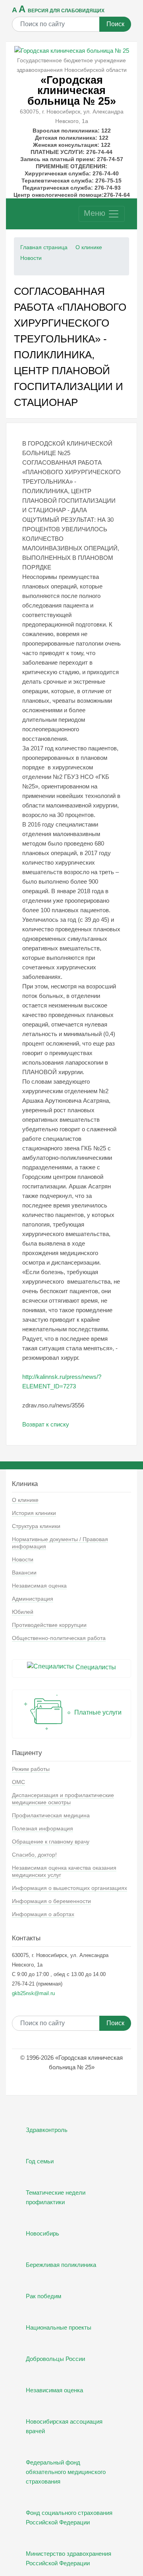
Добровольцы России (55, 2359)
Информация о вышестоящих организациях (70, 1888)
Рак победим (43, 2296)
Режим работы (31, 1769)
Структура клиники (36, 1526)
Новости (31, 258)
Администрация (33, 1599)
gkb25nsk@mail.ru (33, 1993)
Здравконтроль (47, 2130)
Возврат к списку (46, 1424)
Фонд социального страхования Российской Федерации (69, 2517)
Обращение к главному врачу (51, 1842)
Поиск (115, 24)
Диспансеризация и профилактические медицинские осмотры (63, 1799)
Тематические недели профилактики (56, 2197)
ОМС (18, 1782)
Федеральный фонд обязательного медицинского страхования (66, 2472)
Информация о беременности (51, 1901)
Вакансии (24, 1573)
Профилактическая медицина (51, 1815)
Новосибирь (43, 2233)
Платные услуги (97, 1712)
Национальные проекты (59, 2327)
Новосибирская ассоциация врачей (64, 2426)
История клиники (34, 1513)
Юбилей (23, 1612)
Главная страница (44, 247)
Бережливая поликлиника (61, 2265)
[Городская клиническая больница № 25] (72, 50)
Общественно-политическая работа (59, 1638)
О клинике (89, 247)
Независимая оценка (39, 1586)
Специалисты (95, 1667)
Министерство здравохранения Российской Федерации (69, 2558)
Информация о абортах (43, 1914)
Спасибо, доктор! (34, 1855)
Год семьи (40, 2161)
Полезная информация (43, 1828)
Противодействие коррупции (49, 1625)
